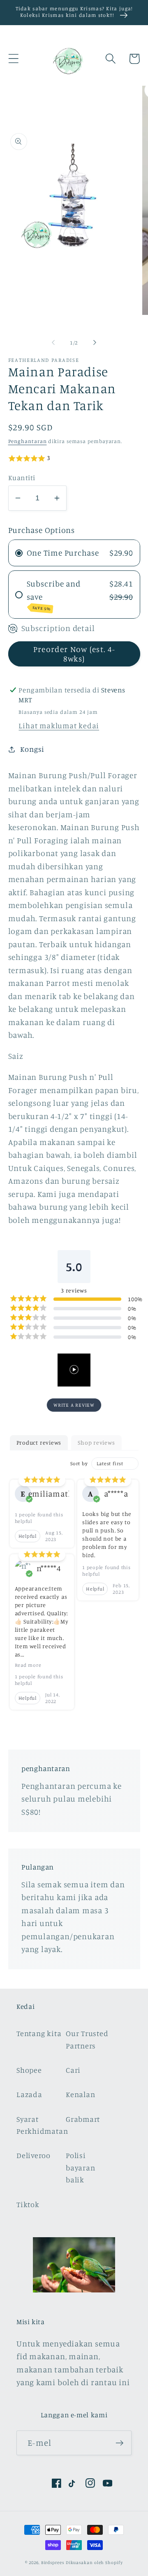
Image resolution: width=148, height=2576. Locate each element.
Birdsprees (53, 2562)
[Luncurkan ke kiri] (53, 343)
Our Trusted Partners (87, 2039)
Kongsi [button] (32, 749)
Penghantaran (28, 441)
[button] (13, 59)
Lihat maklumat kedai (59, 725)
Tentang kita (39, 2033)
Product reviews (39, 1442)
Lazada (29, 2094)
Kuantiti (22, 477)
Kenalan (80, 2094)
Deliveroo (34, 2155)
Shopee (29, 2070)
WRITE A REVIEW (74, 1405)
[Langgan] (119, 2443)
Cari (73, 2070)
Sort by (79, 1463)
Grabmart (83, 2119)
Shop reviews (96, 1442)
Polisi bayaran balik (80, 2167)
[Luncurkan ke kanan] (95, 343)
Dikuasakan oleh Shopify (94, 2562)
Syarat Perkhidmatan (40, 2125)
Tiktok (28, 2204)
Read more (28, 1665)
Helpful (28, 1536)
